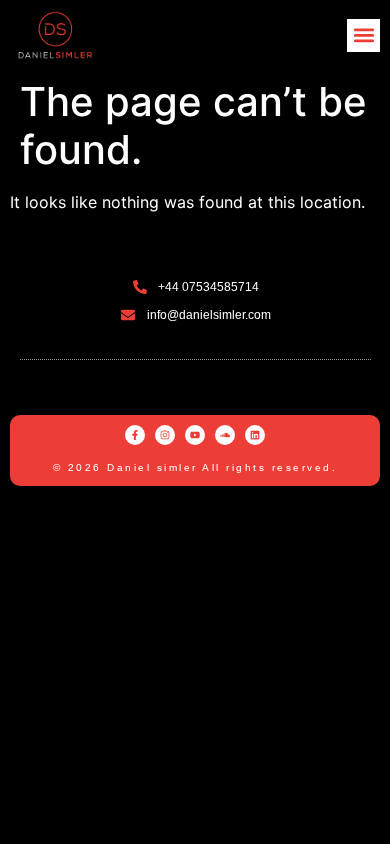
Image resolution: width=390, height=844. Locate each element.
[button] (363, 35)
